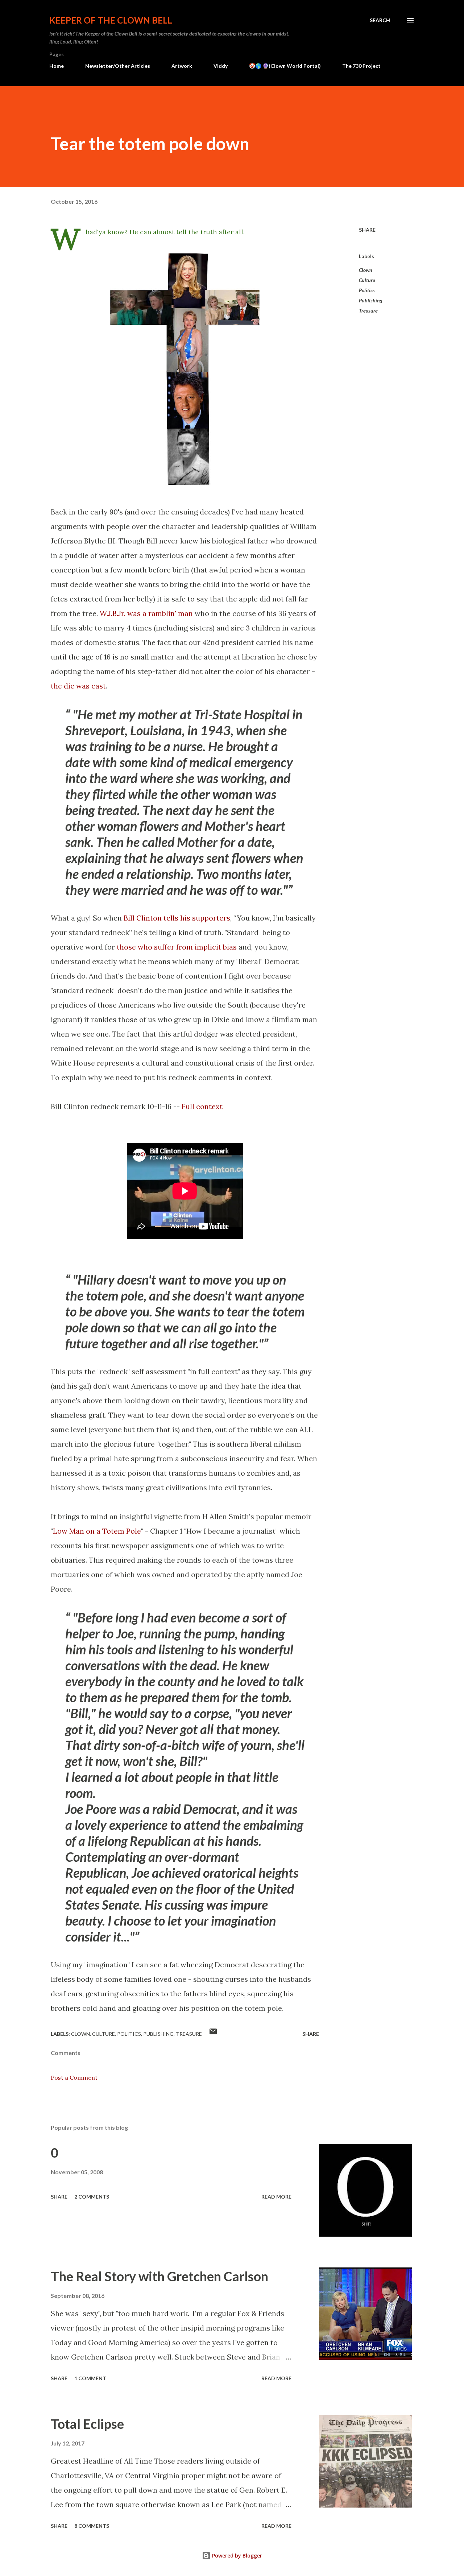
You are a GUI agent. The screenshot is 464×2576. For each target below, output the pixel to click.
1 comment (90, 2378)
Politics (367, 290)
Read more (276, 2197)
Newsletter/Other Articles (118, 66)
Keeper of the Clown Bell (111, 20)
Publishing (371, 300)
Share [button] (367, 230)
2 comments (92, 2197)
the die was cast (78, 686)
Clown (366, 270)
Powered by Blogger (236, 2556)
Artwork (182, 66)
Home (57, 66)
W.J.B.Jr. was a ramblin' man (146, 613)
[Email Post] (213, 2034)
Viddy (221, 66)
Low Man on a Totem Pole (97, 1531)
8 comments (92, 2526)
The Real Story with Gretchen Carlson (159, 2276)
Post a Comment (74, 2077)
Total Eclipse (87, 2424)
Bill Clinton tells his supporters (177, 918)
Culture (367, 280)
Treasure (368, 311)
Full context (202, 1106)
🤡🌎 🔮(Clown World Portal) (285, 66)
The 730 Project (361, 66)
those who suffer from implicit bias (177, 947)
